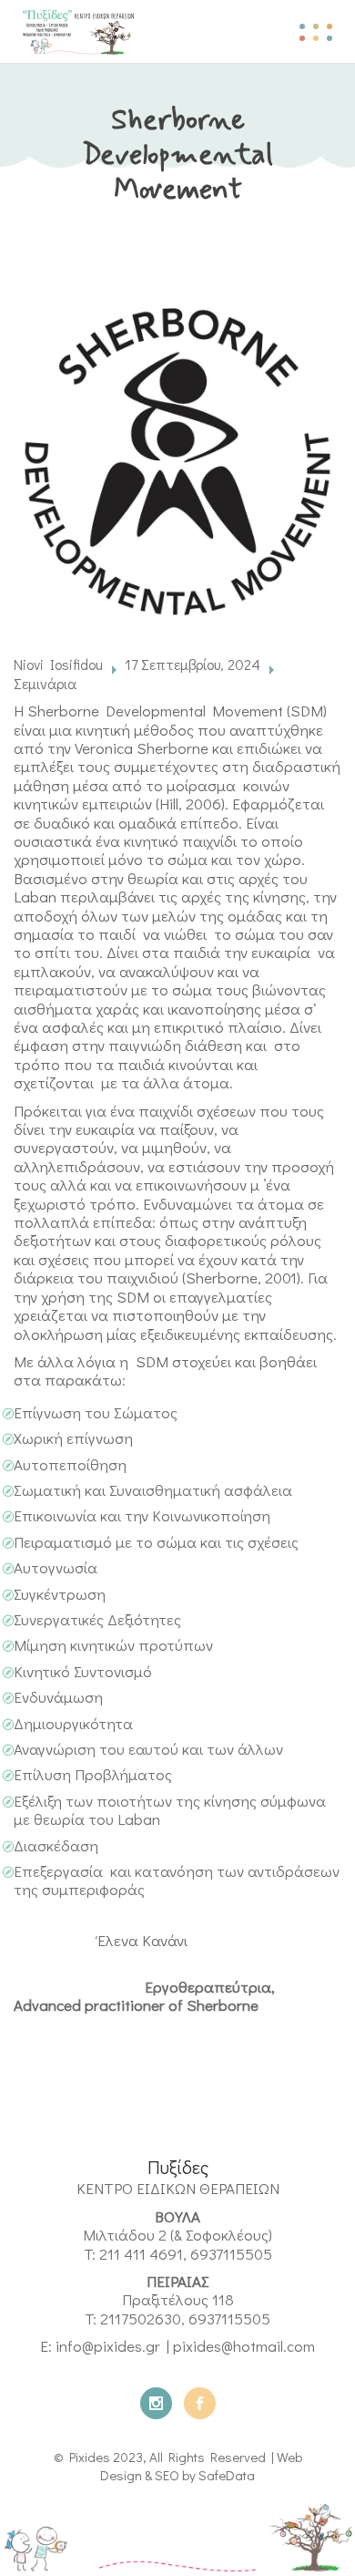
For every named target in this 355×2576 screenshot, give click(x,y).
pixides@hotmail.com (244, 2346)
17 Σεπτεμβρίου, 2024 (193, 664)
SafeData (227, 2475)
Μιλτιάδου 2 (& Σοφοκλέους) (177, 2235)
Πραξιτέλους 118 (178, 2299)
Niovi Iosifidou (58, 664)
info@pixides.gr (108, 2346)
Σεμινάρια (45, 683)
